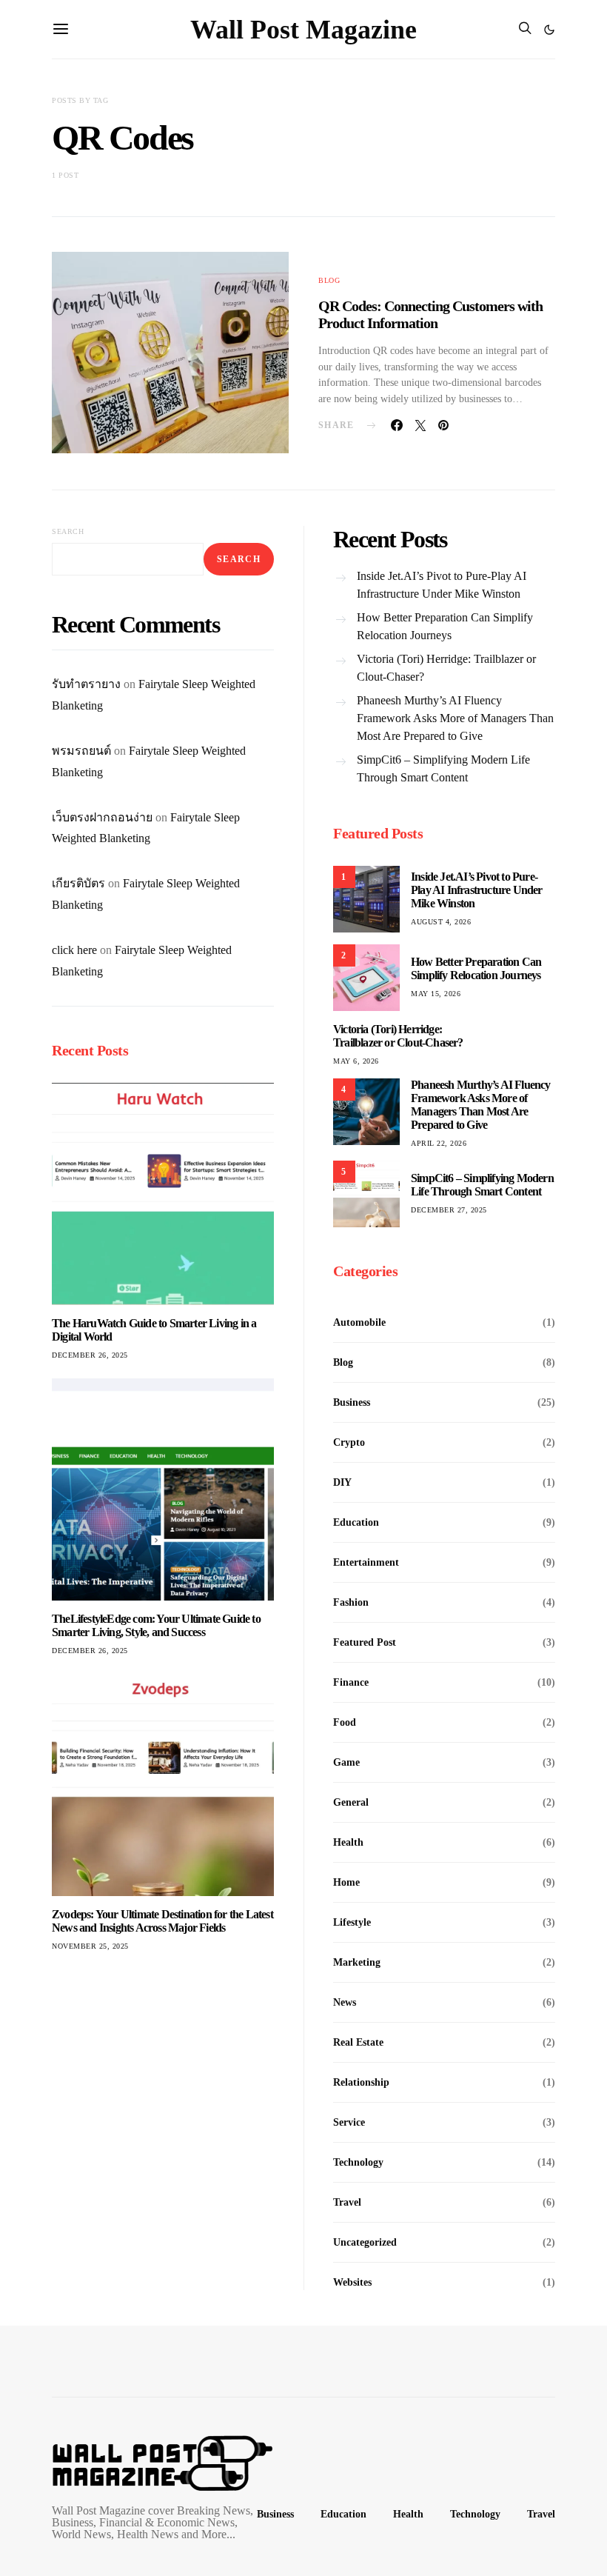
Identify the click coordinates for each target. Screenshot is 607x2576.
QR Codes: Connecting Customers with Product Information (430, 314)
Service (349, 2122)
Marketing (357, 1962)
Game (346, 1762)
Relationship (361, 2082)
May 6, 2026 (356, 1061)
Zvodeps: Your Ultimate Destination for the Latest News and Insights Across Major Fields (162, 1921)
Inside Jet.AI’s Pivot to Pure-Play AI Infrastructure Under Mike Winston (442, 585)
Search (68, 531)
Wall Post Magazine (303, 30)
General (351, 1802)
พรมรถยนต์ (81, 751)
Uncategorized (365, 2242)
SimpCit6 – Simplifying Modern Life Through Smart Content (443, 768)
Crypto (349, 1442)
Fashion (351, 1602)
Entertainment (366, 1562)
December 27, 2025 (449, 1210)
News (345, 2002)
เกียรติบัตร (78, 883)
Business (352, 1402)
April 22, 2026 (439, 1143)
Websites (352, 2282)
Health (348, 1842)
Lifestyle (352, 1922)
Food (345, 1722)
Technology (358, 2162)
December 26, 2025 (90, 1355)
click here (74, 950)
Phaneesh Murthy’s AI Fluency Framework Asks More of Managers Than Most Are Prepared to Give (455, 718)
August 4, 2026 (441, 922)
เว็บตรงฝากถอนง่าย (102, 817)
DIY (342, 1482)
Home (346, 1882)
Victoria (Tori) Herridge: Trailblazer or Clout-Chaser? (446, 668)
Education (356, 1522)
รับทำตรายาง (86, 684)
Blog (329, 280)
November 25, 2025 (90, 1946)
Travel (347, 2202)
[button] (549, 30)
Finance (351, 1682)
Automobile (359, 1322)
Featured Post (365, 1642)
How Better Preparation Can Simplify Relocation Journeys (445, 626)
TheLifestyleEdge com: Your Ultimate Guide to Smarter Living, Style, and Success (156, 1625)
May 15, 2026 (436, 994)
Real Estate (358, 2042)
